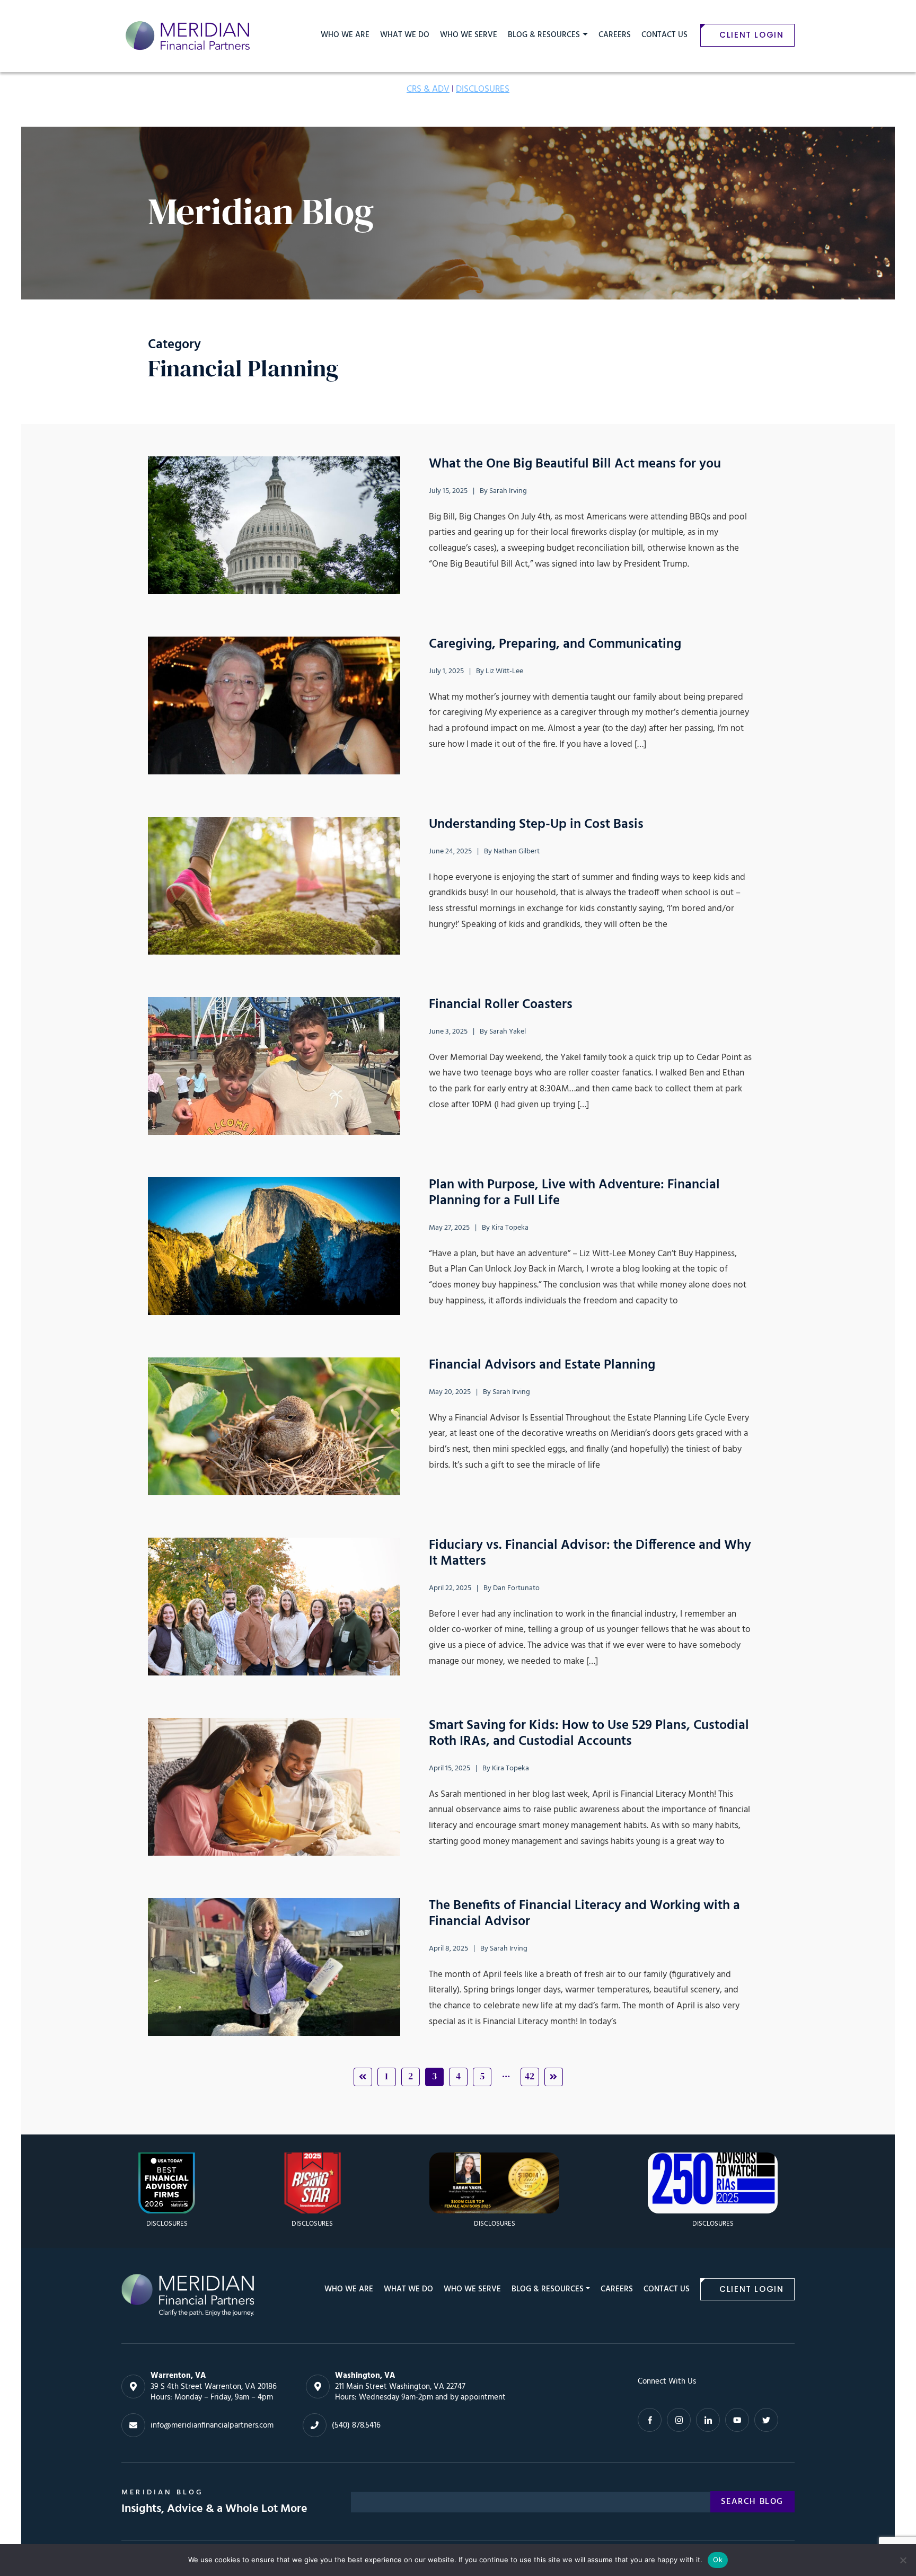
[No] (903, 2560)
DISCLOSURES (483, 89)
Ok (718, 2560)
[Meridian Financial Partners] (188, 2295)
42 (530, 2076)
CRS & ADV (428, 89)
